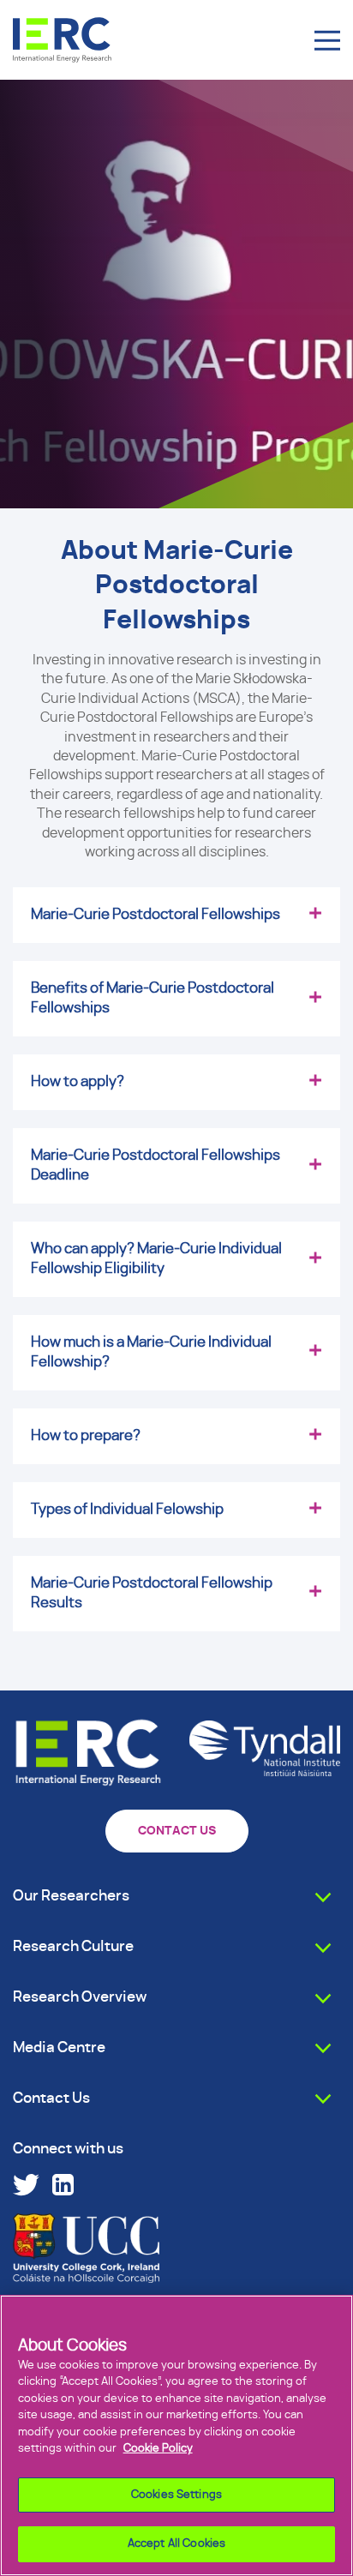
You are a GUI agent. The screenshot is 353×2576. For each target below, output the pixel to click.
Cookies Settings (176, 2495)
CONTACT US (177, 1831)
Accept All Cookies (176, 2544)
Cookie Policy (158, 2449)
